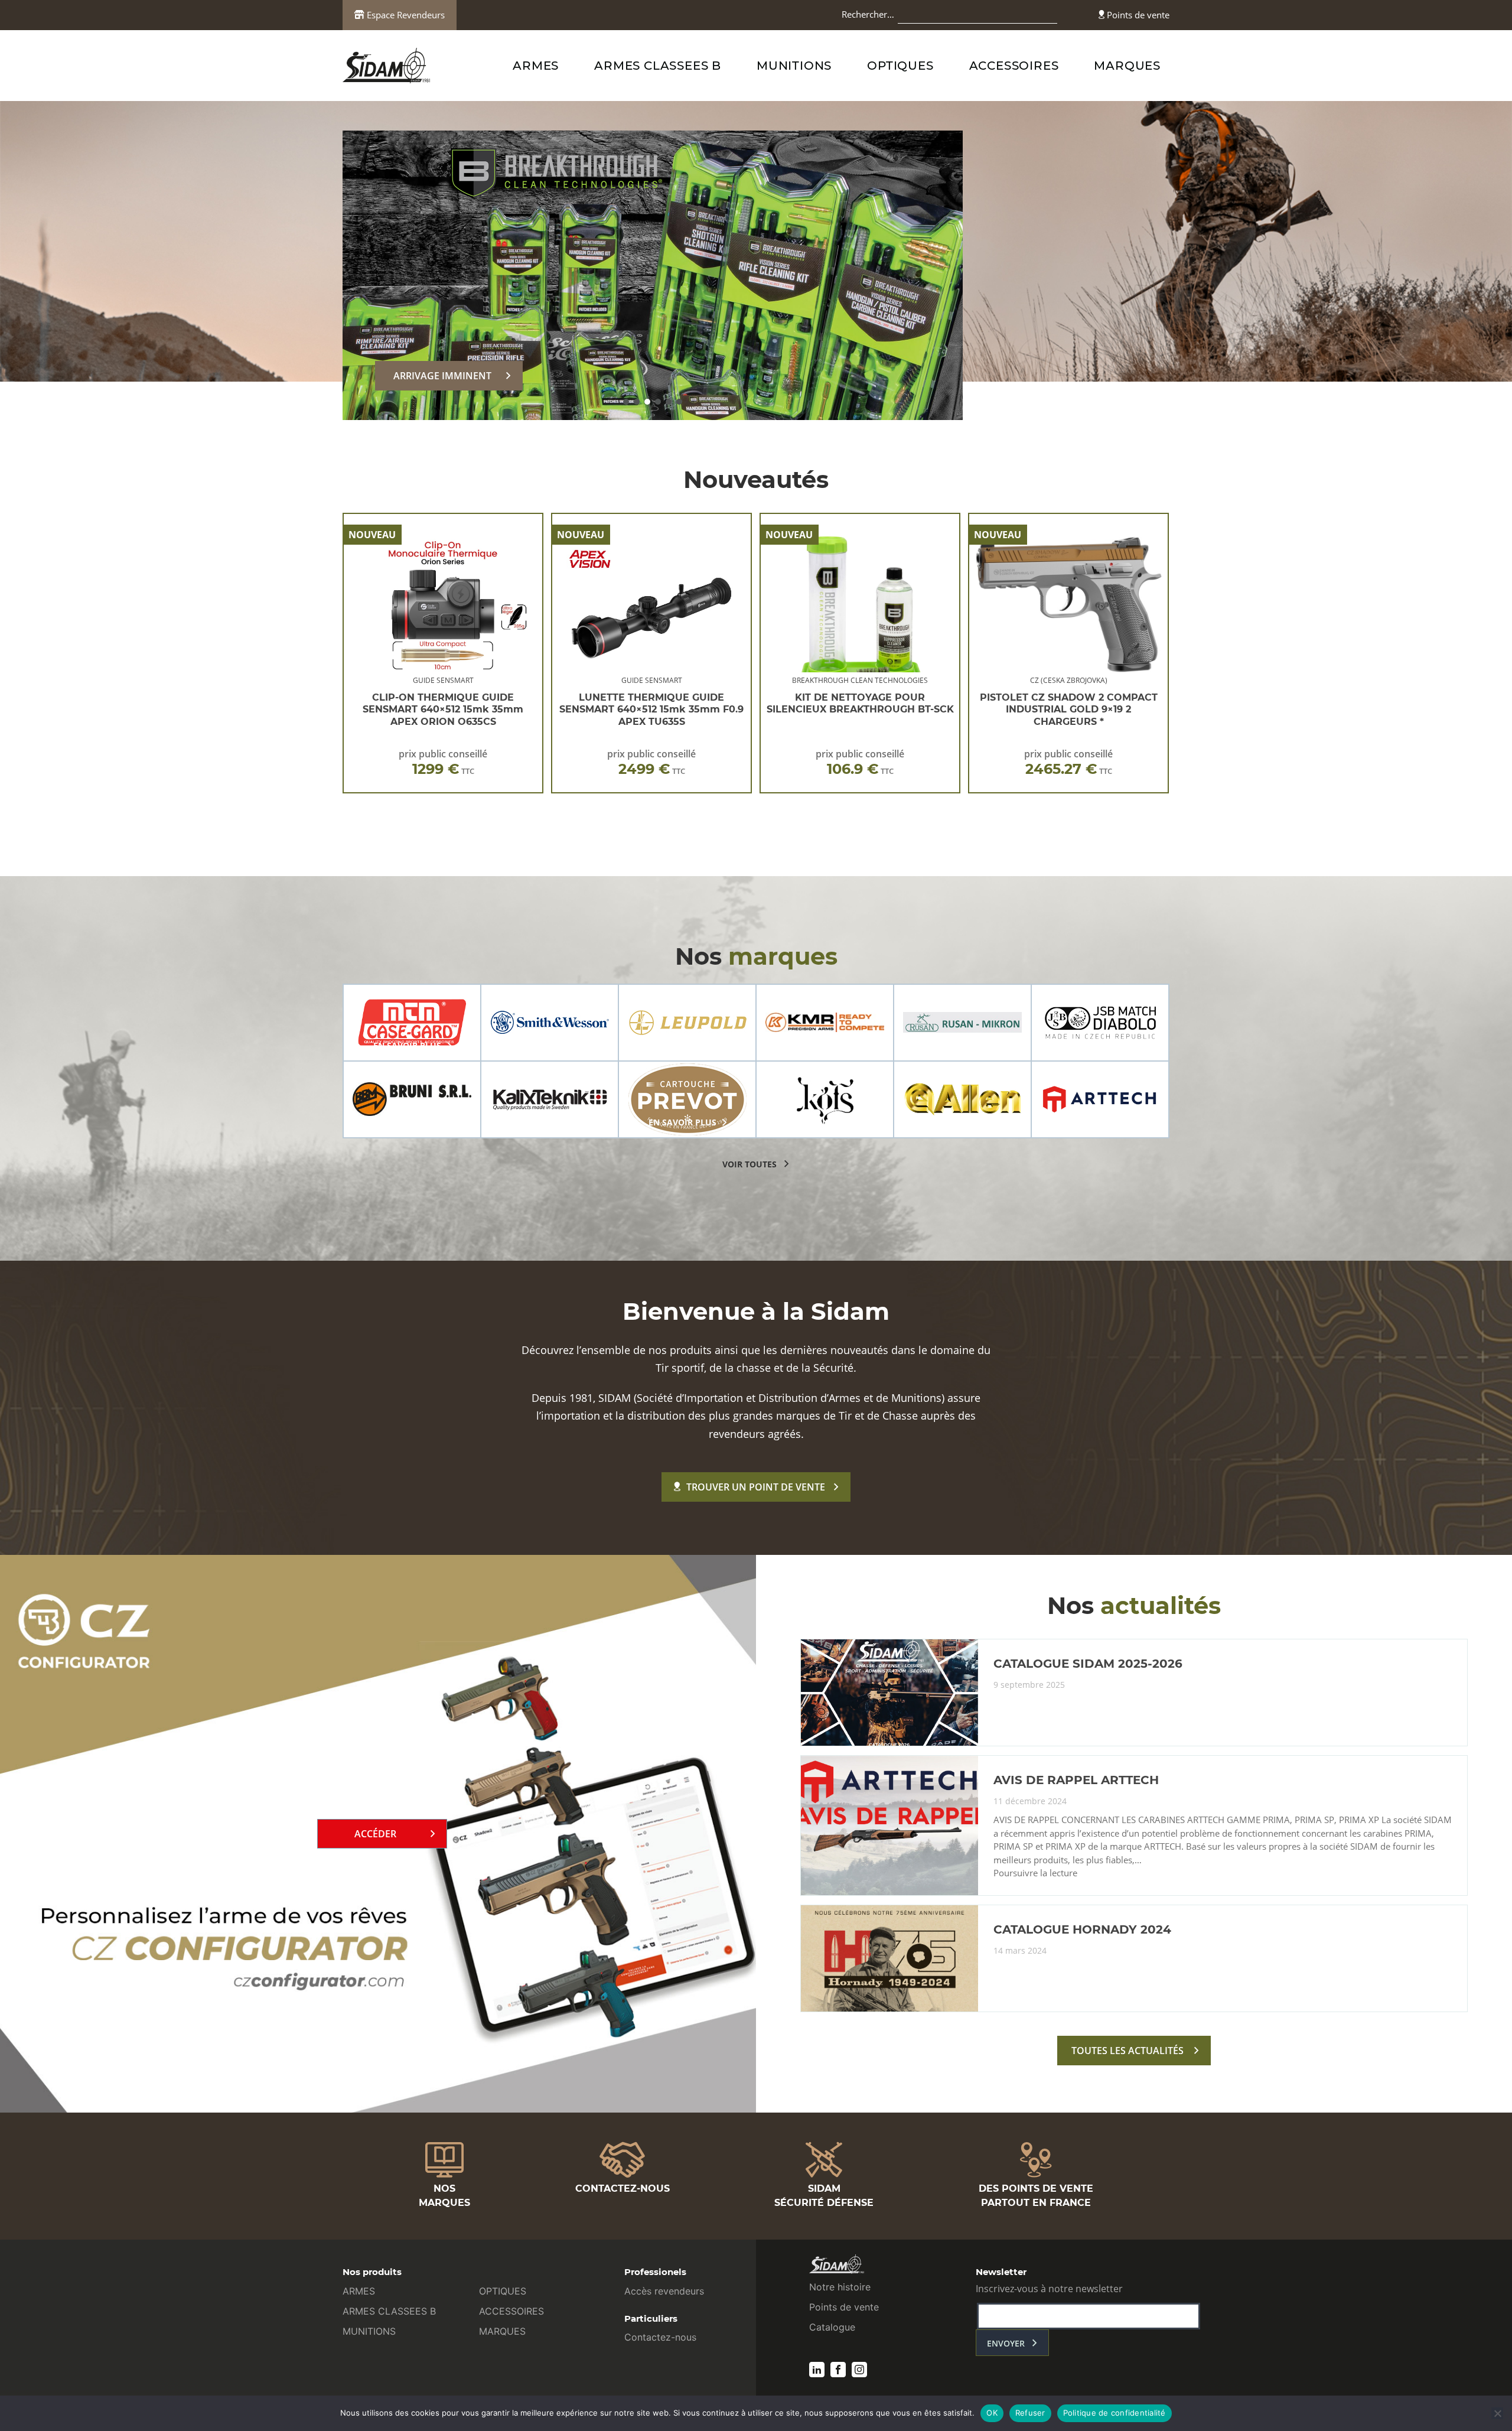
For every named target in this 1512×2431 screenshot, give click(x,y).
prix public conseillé (443, 762)
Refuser (1030, 2413)
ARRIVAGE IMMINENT (442, 376)
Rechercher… (868, 14)
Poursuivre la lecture (1035, 1873)
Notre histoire (840, 2287)
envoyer (1006, 2343)
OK (992, 2413)
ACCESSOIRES (1014, 66)
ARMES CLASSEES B (658, 66)
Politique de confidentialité (1115, 2413)
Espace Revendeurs (405, 15)
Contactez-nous (660, 2337)
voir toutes (750, 1164)
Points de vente (1137, 15)
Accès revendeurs (664, 2291)
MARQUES (1127, 66)
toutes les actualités (1128, 2051)
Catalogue (832, 2327)
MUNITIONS (794, 66)
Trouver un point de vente (756, 1487)
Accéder (375, 1834)
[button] (626, 402)
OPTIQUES (900, 66)
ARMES (536, 66)
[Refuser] (1497, 2413)
